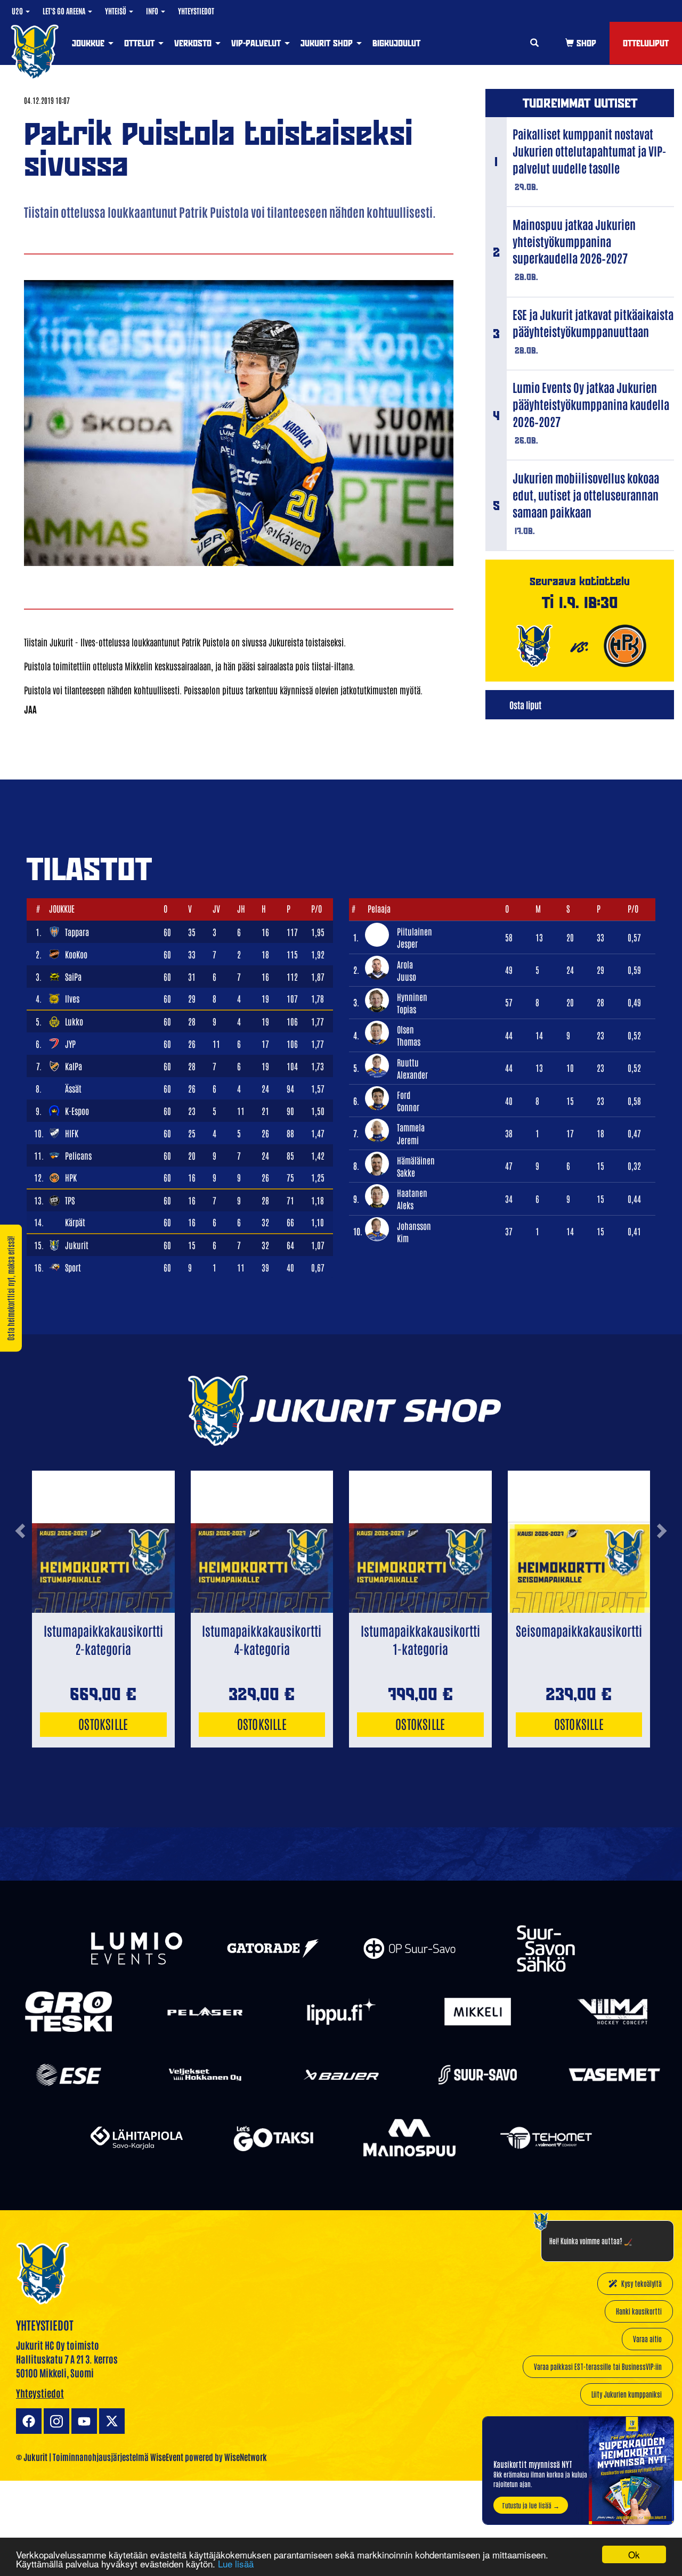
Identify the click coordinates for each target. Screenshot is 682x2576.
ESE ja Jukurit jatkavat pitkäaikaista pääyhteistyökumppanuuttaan (593, 323)
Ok (634, 2554)
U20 (18, 11)
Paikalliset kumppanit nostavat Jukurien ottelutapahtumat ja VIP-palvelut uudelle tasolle (589, 151)
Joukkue (90, 43)
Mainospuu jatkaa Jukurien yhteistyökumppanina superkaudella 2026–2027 (574, 241)
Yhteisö (116, 11)
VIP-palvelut (257, 43)
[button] (20, 1569)
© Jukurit (32, 2457)
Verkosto (194, 43)
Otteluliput (646, 43)
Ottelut (141, 43)
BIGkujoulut (396, 43)
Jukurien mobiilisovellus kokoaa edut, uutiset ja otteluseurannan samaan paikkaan (586, 495)
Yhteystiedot (196, 11)
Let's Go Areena (65, 11)
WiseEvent (167, 2457)
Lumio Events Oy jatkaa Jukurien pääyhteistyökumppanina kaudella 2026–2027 (591, 404)
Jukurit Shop (328, 43)
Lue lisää (236, 2563)
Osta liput (525, 704)
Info (153, 11)
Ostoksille (103, 1723)
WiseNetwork (246, 2457)
